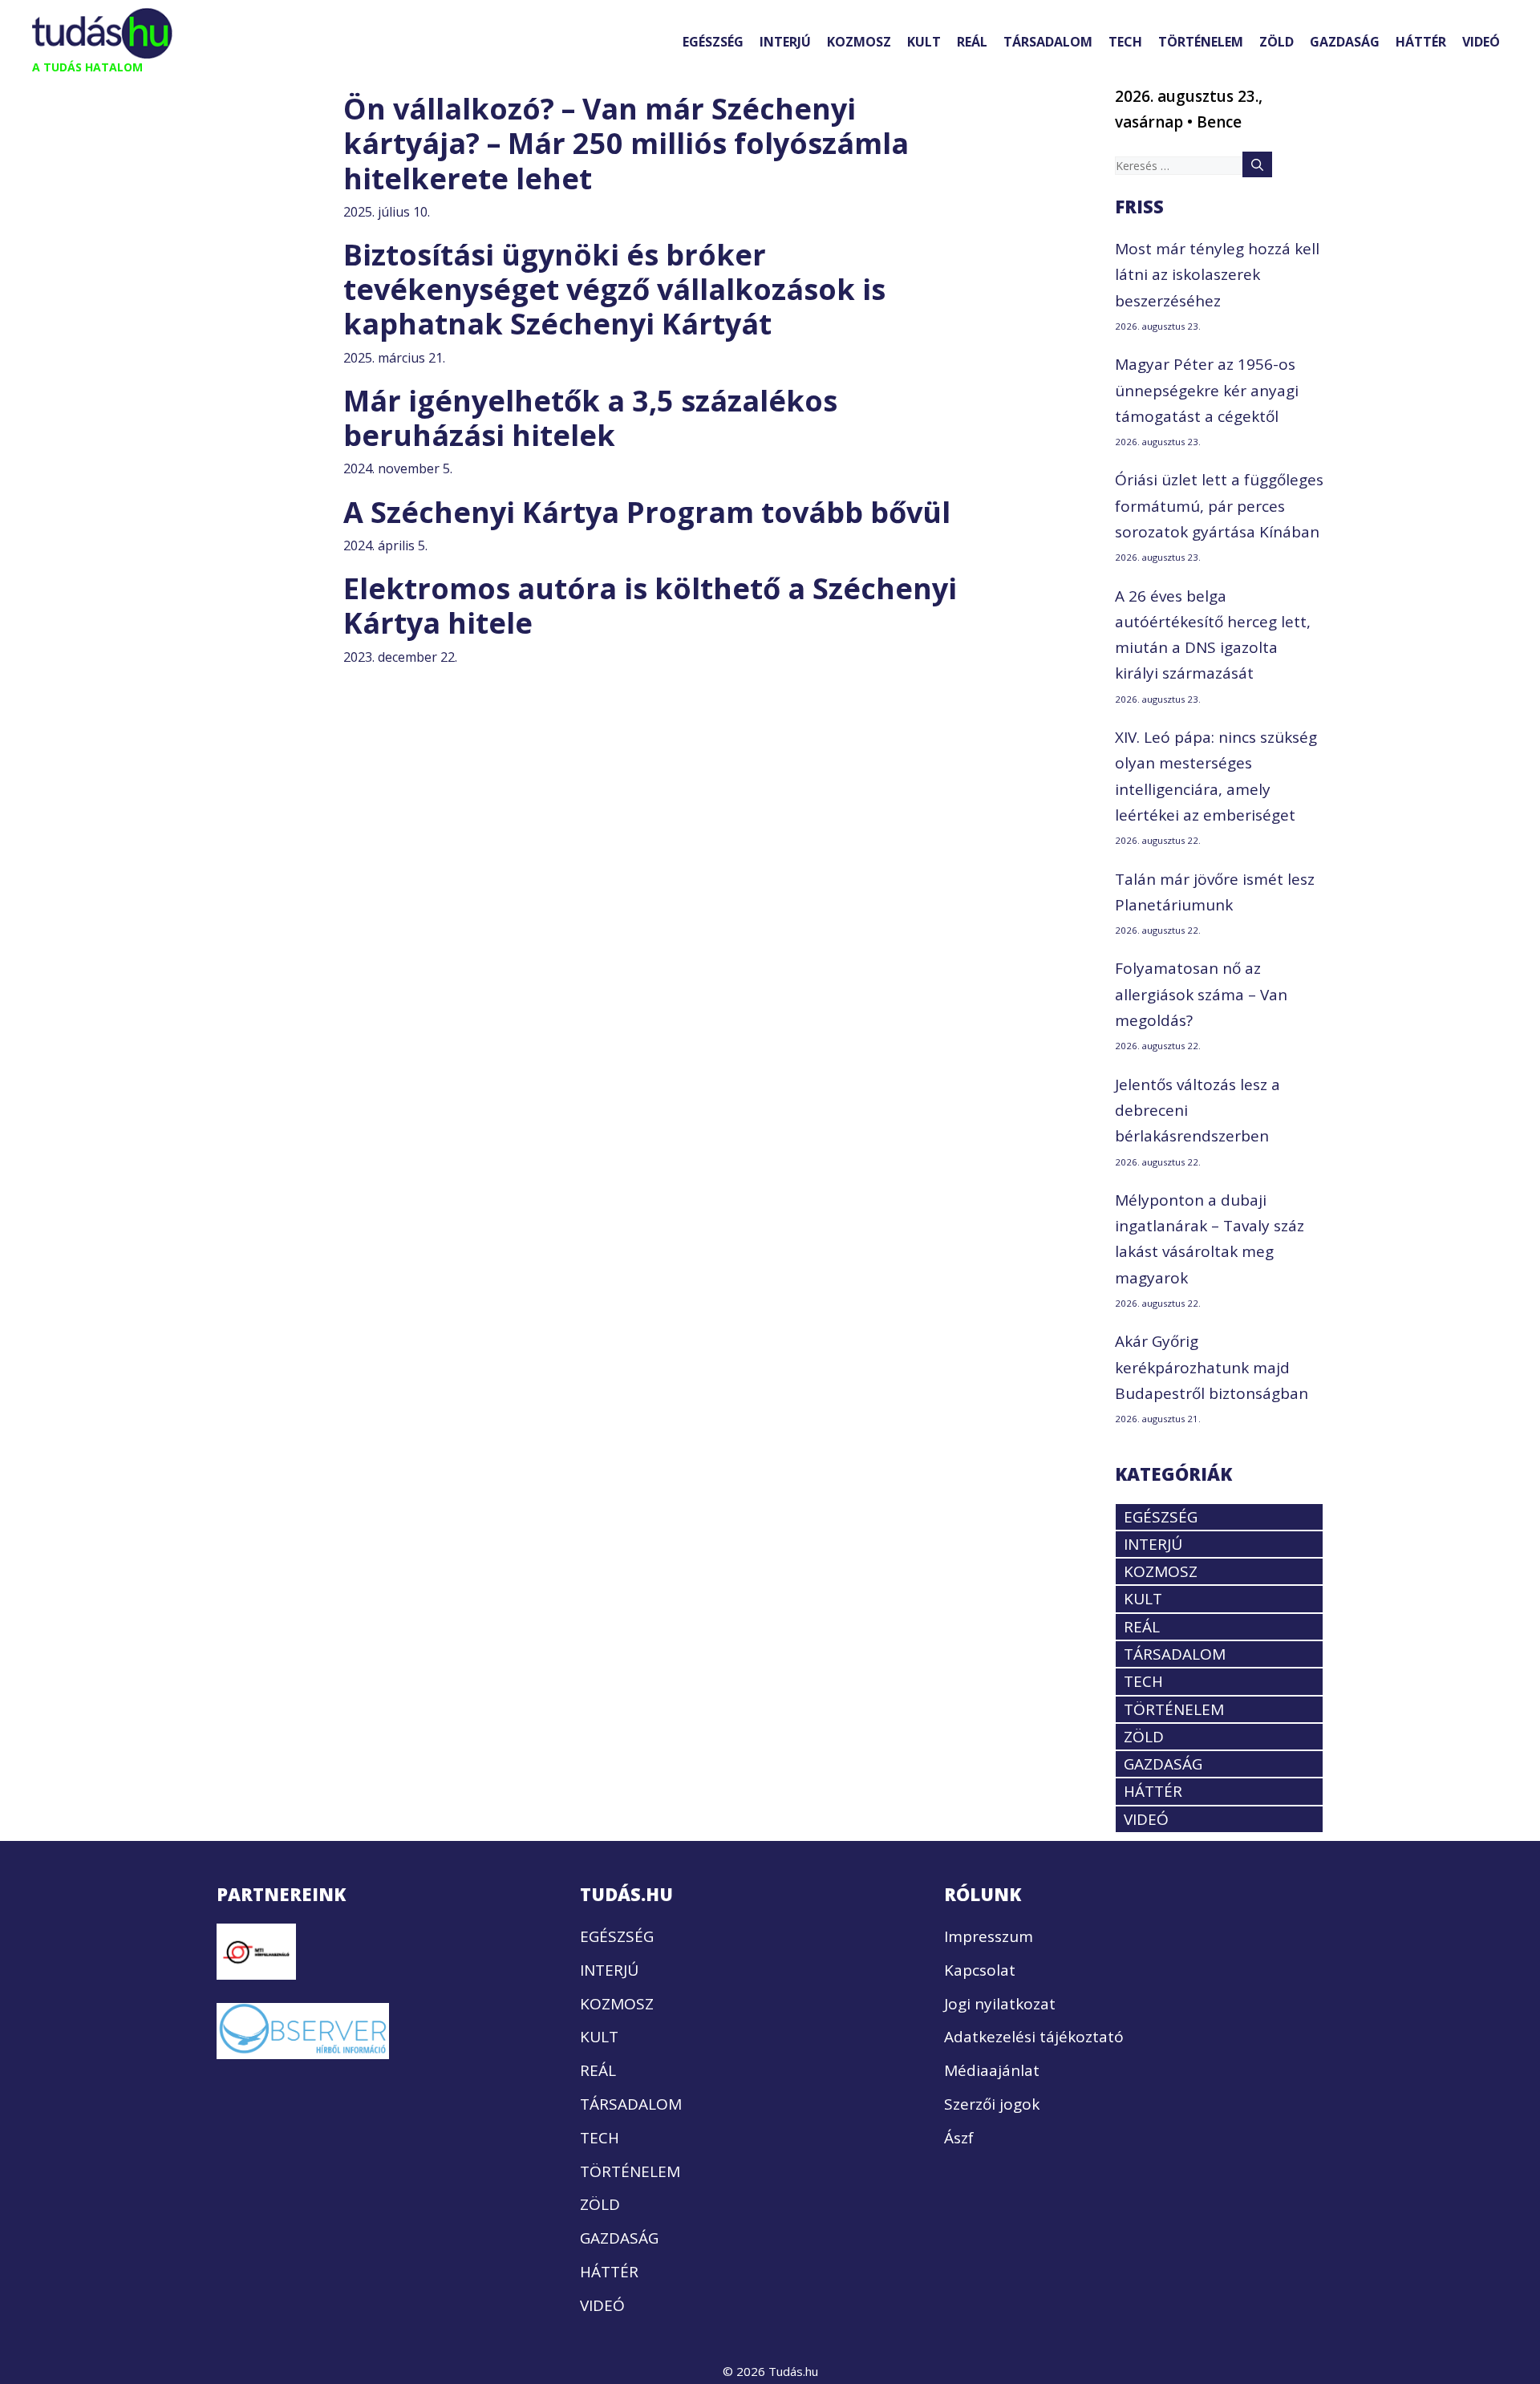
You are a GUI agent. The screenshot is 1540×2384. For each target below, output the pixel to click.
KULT (924, 42)
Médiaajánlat (992, 2070)
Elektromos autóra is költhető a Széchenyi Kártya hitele (650, 606)
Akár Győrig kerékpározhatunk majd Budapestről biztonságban (1212, 1367)
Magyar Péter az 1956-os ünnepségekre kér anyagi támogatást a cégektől (1207, 390)
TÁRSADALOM (1048, 42)
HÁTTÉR (1421, 42)
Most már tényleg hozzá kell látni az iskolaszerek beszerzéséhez (1217, 275)
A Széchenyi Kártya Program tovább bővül (647, 512)
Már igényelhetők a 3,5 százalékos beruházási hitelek (590, 418)
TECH (1125, 42)
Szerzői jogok (992, 2104)
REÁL (972, 42)
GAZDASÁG (1345, 42)
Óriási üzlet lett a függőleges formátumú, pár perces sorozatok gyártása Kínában (1219, 506)
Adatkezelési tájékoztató (1034, 2037)
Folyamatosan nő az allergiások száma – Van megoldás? (1201, 994)
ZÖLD (1277, 42)
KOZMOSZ (859, 42)
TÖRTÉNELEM (1201, 42)
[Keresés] (1257, 164)
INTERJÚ (785, 42)
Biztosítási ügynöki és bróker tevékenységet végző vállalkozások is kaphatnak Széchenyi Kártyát (614, 289)
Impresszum (989, 1936)
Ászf (959, 2138)
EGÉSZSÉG (713, 42)
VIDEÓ (1481, 42)
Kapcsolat (980, 1970)
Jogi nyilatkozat (1000, 2004)
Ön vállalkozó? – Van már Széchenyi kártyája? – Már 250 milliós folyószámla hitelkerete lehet (626, 143)
